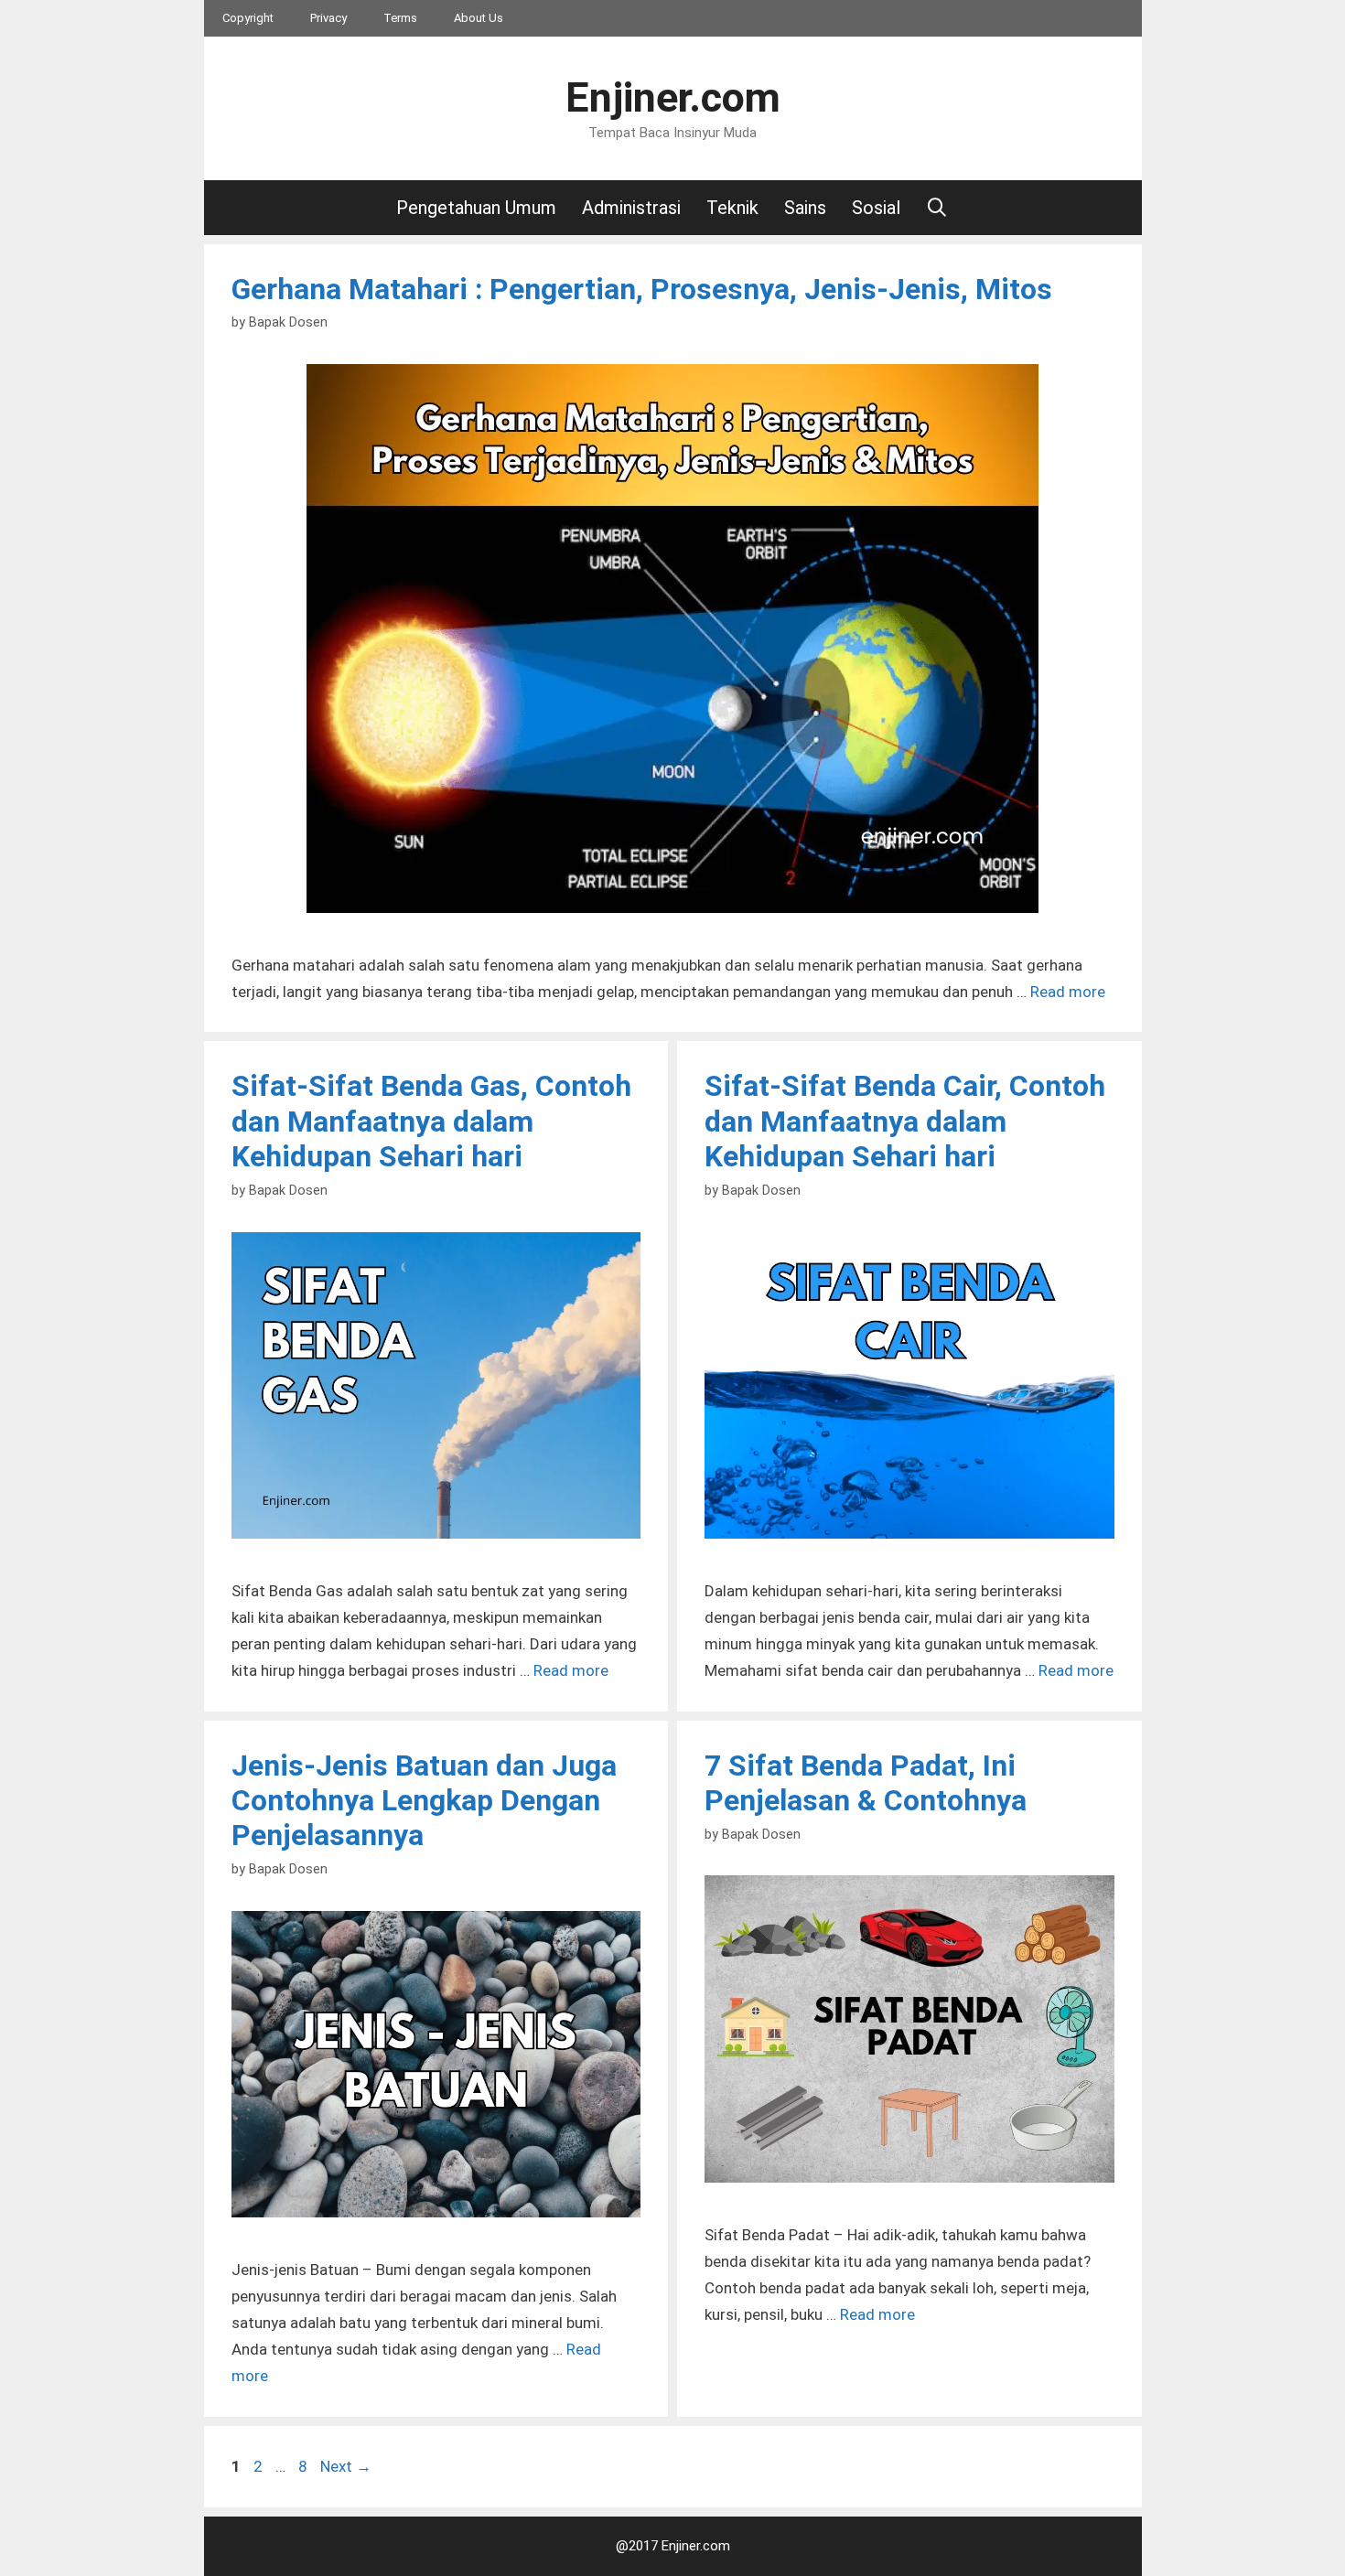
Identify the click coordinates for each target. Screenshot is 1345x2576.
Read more (1068, 992)
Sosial (876, 208)
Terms (400, 18)
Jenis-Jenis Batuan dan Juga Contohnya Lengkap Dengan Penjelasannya (424, 1801)
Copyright (248, 18)
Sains (805, 208)
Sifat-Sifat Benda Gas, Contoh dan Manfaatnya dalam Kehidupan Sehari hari (431, 1121)
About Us (479, 18)
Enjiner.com (673, 97)
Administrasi (631, 208)
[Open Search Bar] (938, 208)
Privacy (328, 18)
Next (346, 2466)
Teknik (732, 208)
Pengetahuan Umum (476, 208)
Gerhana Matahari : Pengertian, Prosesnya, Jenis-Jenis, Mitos (642, 289)
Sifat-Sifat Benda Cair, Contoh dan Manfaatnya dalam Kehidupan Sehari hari (905, 1121)
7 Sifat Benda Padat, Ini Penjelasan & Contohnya (866, 1783)
